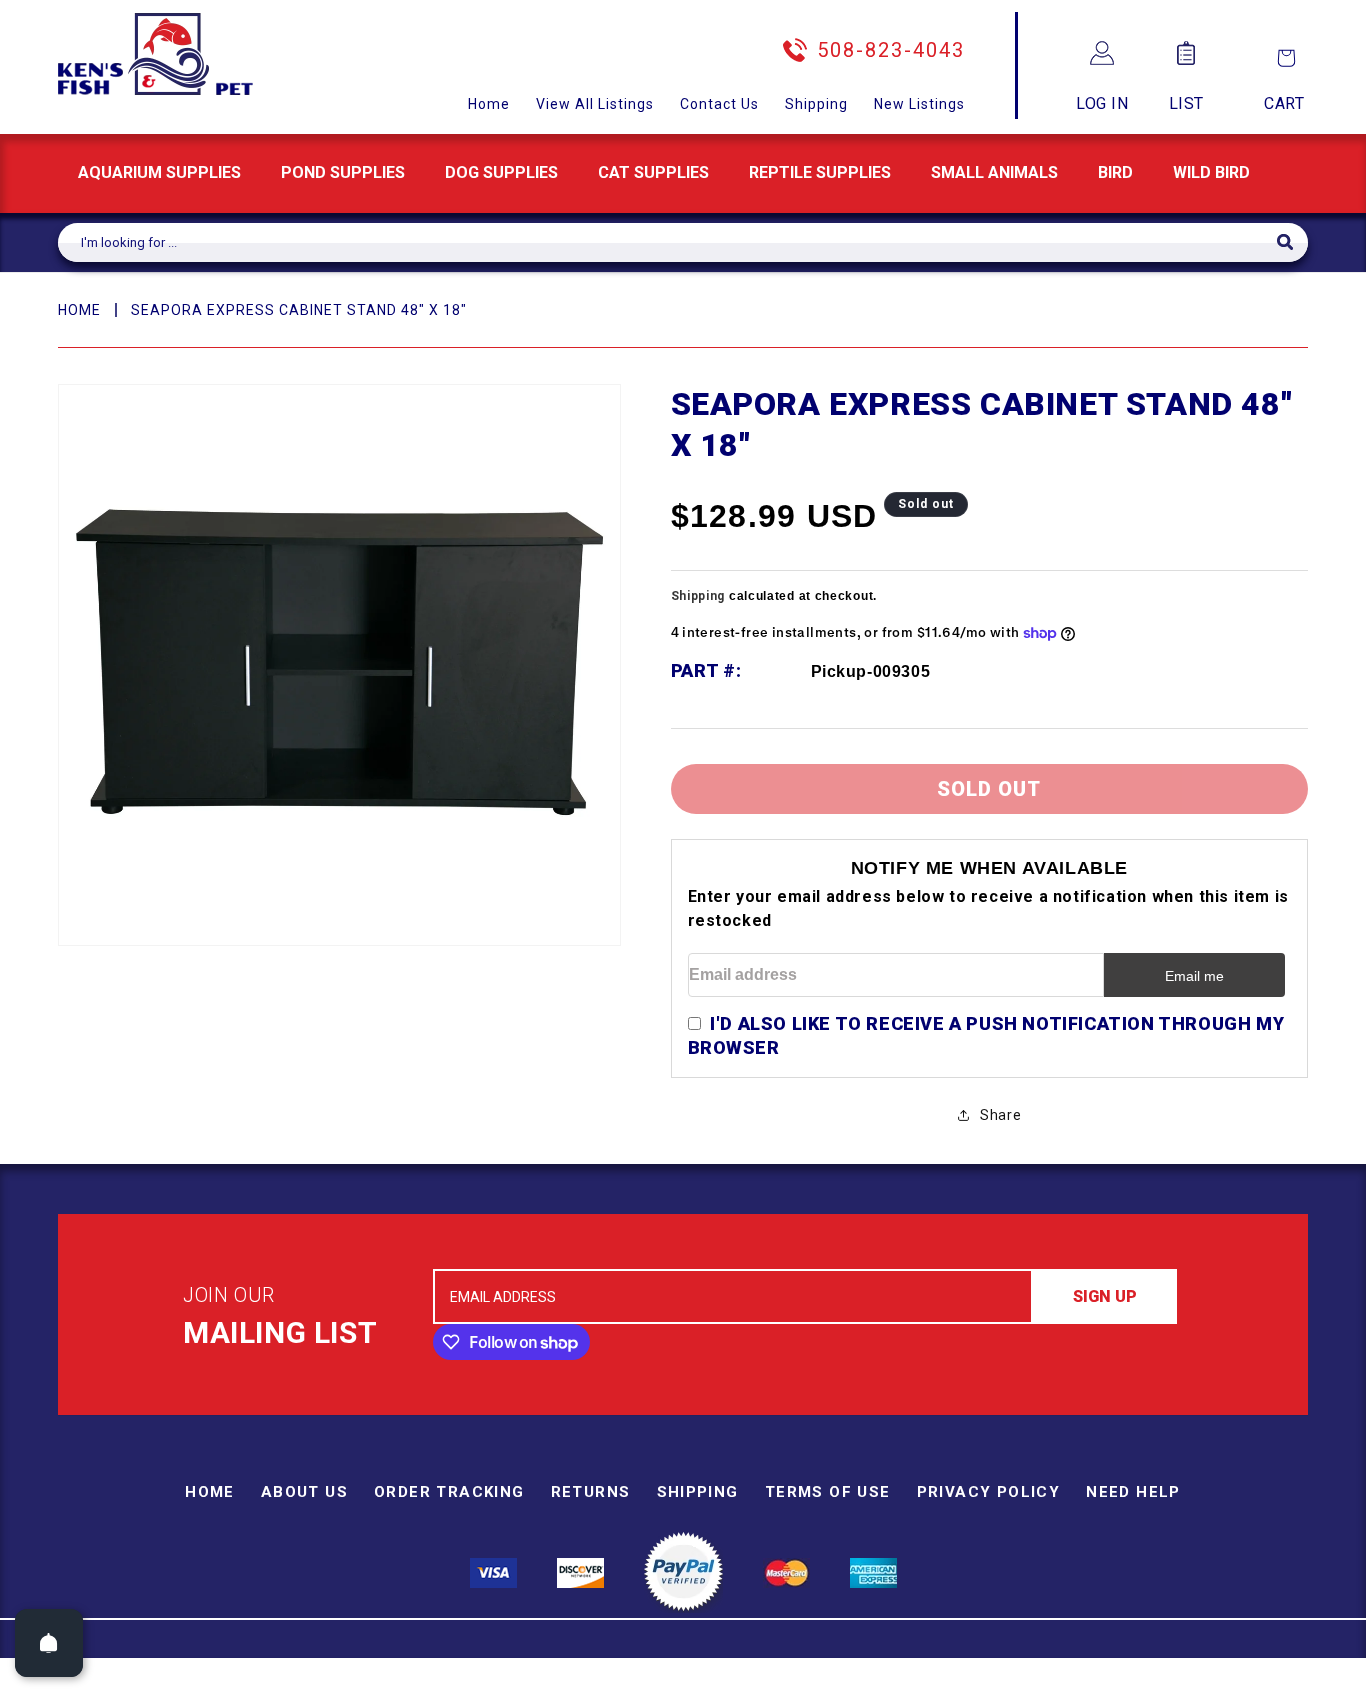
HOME (79, 310)
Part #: (706, 670)
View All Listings (595, 104)
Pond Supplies (343, 172)
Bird (1115, 172)
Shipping (816, 104)
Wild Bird (1211, 172)
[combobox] (667, 242)
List (1186, 103)
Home (489, 104)
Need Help (1133, 1492)
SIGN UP (1105, 1296)
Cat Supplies (653, 172)
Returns (591, 1492)
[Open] (49, 1643)
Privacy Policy (989, 1492)
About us (304, 1492)
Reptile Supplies (820, 172)
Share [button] (1000, 1115)
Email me (1194, 976)
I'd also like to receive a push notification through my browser (986, 1035)
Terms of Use (828, 1492)
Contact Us (719, 104)
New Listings (919, 104)
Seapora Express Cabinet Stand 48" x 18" (299, 310)
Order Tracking (449, 1492)
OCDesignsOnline (840, 1680)
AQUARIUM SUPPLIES (159, 172)
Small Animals (994, 172)
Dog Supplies (501, 172)
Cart (1284, 103)
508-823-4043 (891, 50)
